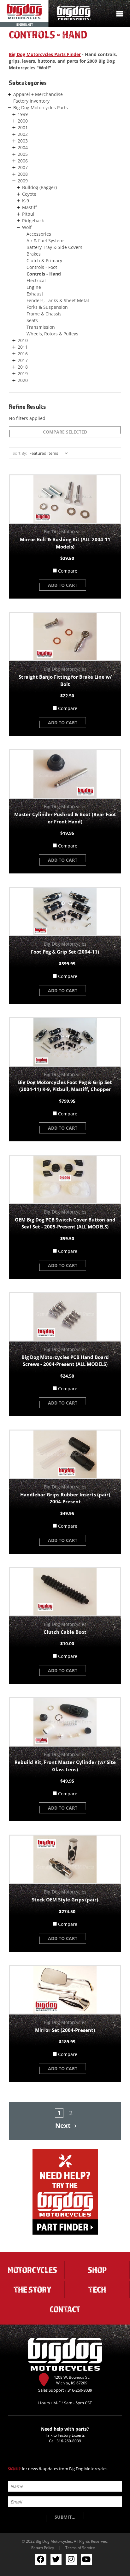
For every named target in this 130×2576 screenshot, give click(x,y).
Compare (68, 571)
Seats (32, 320)
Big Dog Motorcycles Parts (41, 108)
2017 (23, 360)
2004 (23, 147)
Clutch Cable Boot (65, 1632)
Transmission (41, 327)
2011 (23, 347)
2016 (23, 354)
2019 (23, 374)
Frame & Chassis (44, 314)
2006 (23, 161)
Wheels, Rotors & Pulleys (52, 334)
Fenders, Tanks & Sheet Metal (58, 300)
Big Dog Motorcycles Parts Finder (45, 54)
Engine (34, 287)
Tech (97, 2289)
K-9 (26, 201)
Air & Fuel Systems (46, 241)
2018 (23, 367)
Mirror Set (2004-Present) (65, 2030)
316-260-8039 (69, 2441)
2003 (23, 141)
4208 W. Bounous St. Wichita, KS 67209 (72, 2380)
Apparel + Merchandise (38, 94)
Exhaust (35, 294)
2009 (23, 181)
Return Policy (43, 2547)
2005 (23, 154)
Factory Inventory (31, 101)
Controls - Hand (44, 274)
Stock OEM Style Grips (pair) (65, 1900)
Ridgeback (33, 221)
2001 (23, 127)
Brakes (34, 254)
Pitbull (29, 214)
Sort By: (20, 453)
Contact (65, 2309)
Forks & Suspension (47, 307)
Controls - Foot (42, 267)
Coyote (29, 194)
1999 (23, 114)
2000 (23, 121)
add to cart (63, 585)
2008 (23, 174)
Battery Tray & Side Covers (54, 247)
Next (64, 2126)
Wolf (27, 227)
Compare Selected (65, 432)
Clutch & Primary (44, 260)
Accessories (39, 234)
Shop (97, 2270)
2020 (23, 380)
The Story (32, 2289)
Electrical (36, 280)
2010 (23, 340)
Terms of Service (80, 2547)
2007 (23, 167)
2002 (23, 134)
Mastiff (30, 207)
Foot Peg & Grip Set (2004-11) (65, 952)
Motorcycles (32, 2270)
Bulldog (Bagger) (39, 187)
